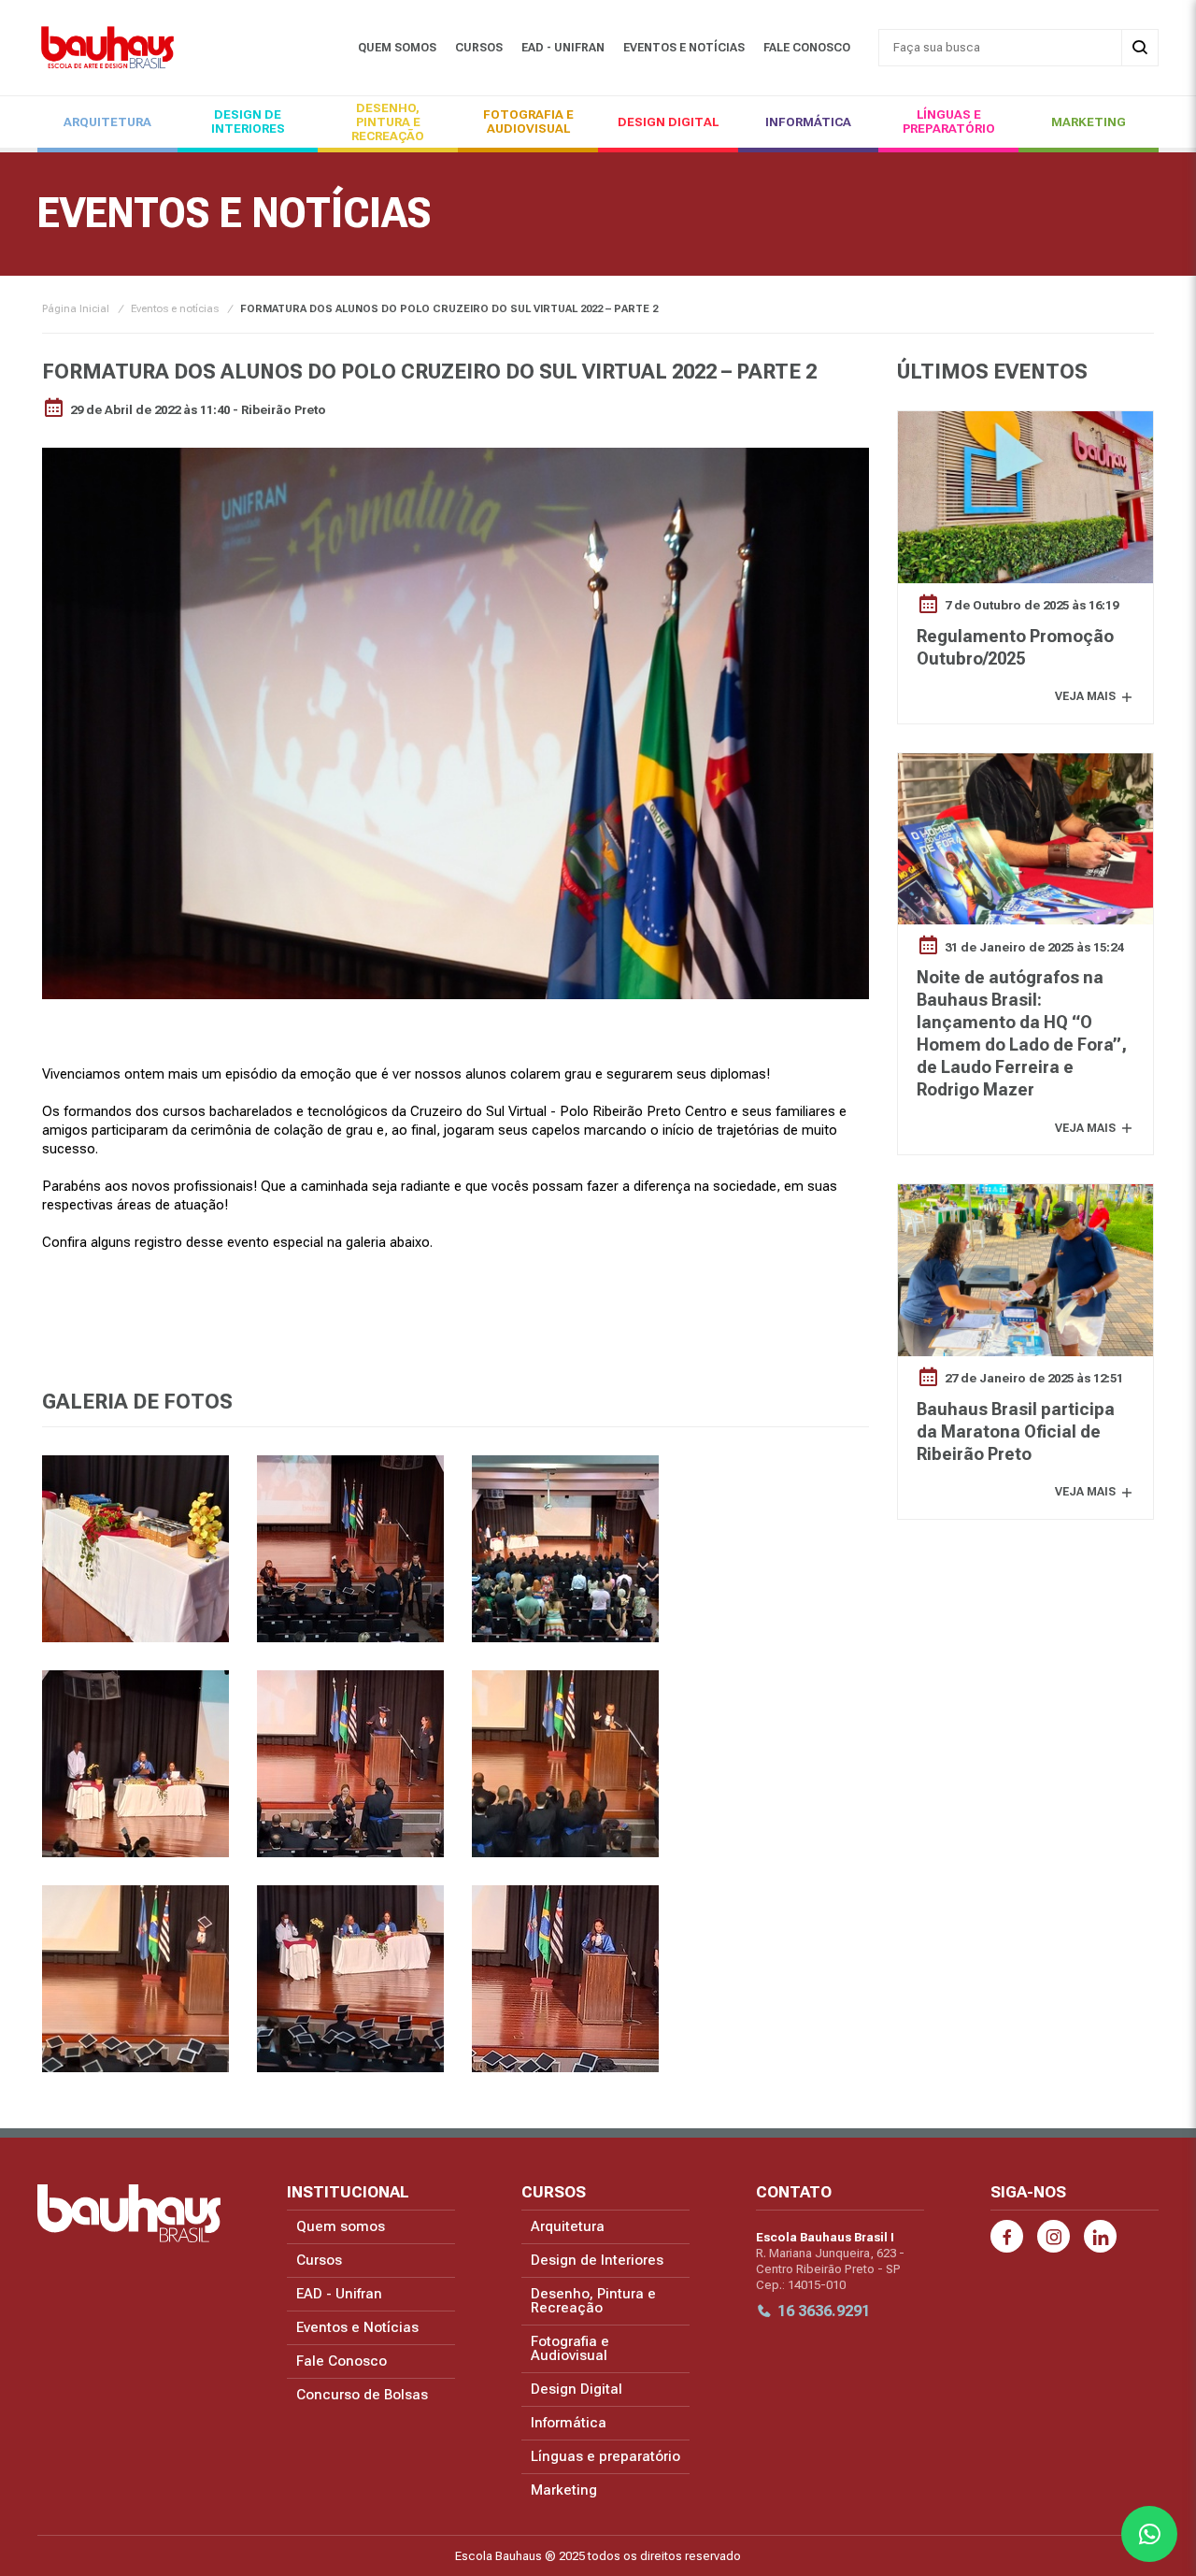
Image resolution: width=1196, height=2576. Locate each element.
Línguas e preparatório (949, 122)
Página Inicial (76, 309)
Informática (808, 122)
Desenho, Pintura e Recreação (388, 122)
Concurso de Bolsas (362, 2395)
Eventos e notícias (175, 309)
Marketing (1089, 122)
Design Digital (668, 122)
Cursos (479, 48)
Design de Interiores (248, 122)
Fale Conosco (807, 48)
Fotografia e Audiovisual (528, 122)
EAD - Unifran (563, 48)
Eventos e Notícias (684, 48)
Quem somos (397, 48)
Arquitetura (107, 122)
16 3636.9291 (824, 2311)
